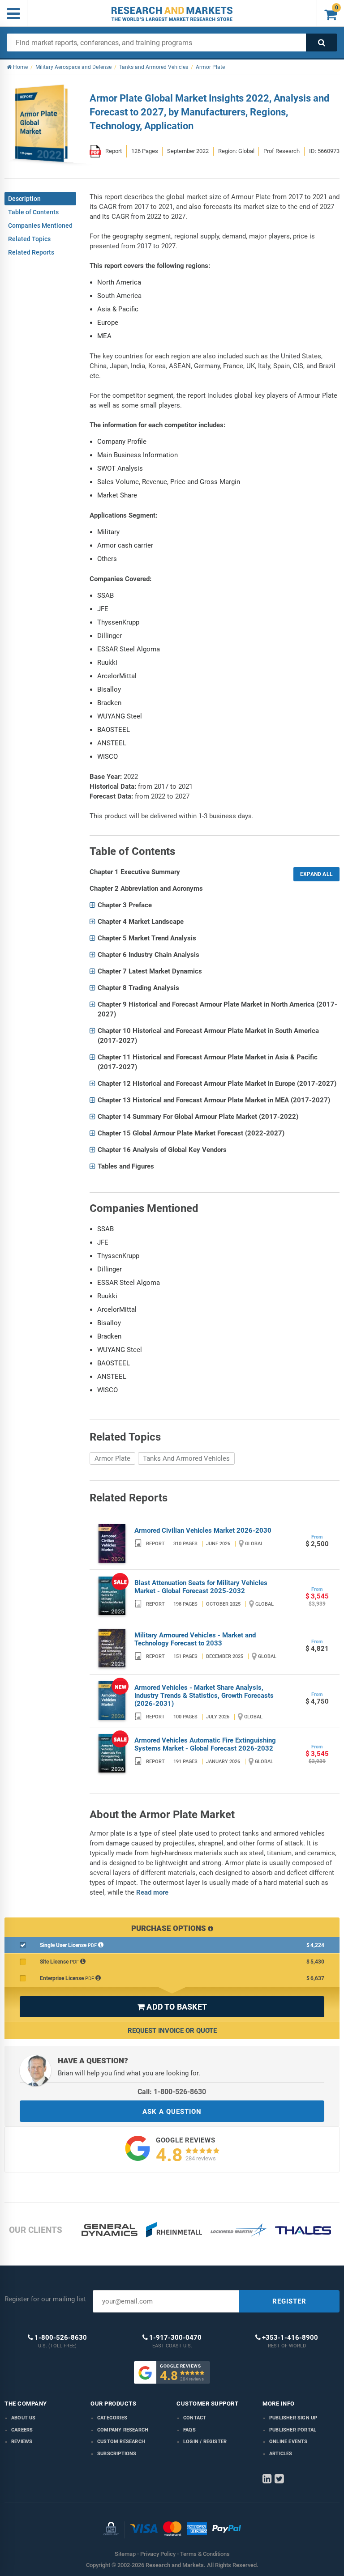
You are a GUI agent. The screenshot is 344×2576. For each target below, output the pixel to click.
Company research (123, 2430)
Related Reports (31, 252)
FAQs (189, 2430)
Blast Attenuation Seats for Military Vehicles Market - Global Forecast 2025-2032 (201, 1587)
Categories (112, 2418)
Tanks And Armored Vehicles (186, 1458)
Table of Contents (33, 212)
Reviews (22, 2442)
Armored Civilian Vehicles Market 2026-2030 (203, 1530)
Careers (22, 2430)
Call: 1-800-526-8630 (172, 2092)
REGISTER (289, 2301)
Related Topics (29, 239)
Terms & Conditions (205, 2554)
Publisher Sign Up (293, 2418)
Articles (281, 2454)
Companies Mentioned (40, 225)
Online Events (288, 2442)
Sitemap (125, 2554)
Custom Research (121, 2442)
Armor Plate (112, 1458)
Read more (152, 1892)
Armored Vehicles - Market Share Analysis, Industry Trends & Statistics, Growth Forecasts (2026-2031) (204, 1696)
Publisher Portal (293, 2430)
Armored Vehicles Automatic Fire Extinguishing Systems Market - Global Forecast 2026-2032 (205, 1744)
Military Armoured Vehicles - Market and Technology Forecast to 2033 (195, 1639)
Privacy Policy (158, 2554)
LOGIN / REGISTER (205, 2442)
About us (24, 2418)
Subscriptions (117, 2454)
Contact (195, 2418)
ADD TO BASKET (172, 2007)
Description (24, 199)
